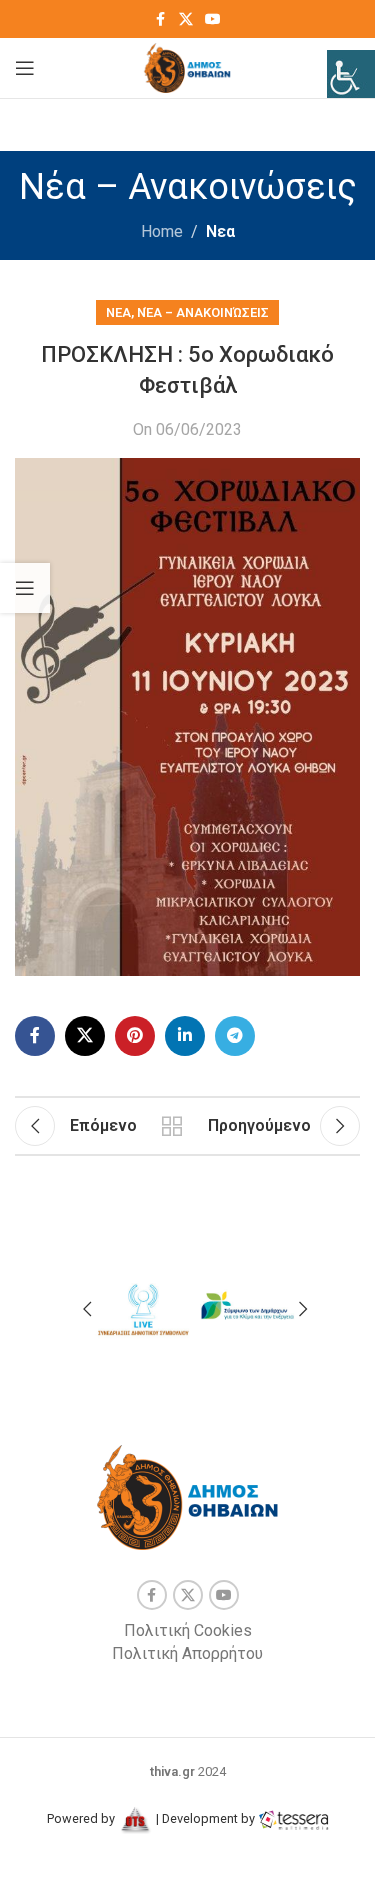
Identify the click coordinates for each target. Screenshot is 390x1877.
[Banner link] (142, 1306)
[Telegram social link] (235, 1036)
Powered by (82, 1818)
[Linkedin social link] (185, 1036)
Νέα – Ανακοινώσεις (203, 312)
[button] (87, 1309)
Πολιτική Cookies (188, 1630)
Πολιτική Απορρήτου (187, 1653)
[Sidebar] (25, 588)
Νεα (220, 231)
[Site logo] (187, 66)
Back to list (172, 1126)
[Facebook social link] (161, 19)
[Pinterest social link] (135, 1036)
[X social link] (186, 19)
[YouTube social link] (213, 19)
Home (162, 231)
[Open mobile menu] (25, 68)
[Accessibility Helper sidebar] (351, 74)
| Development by (205, 1818)
